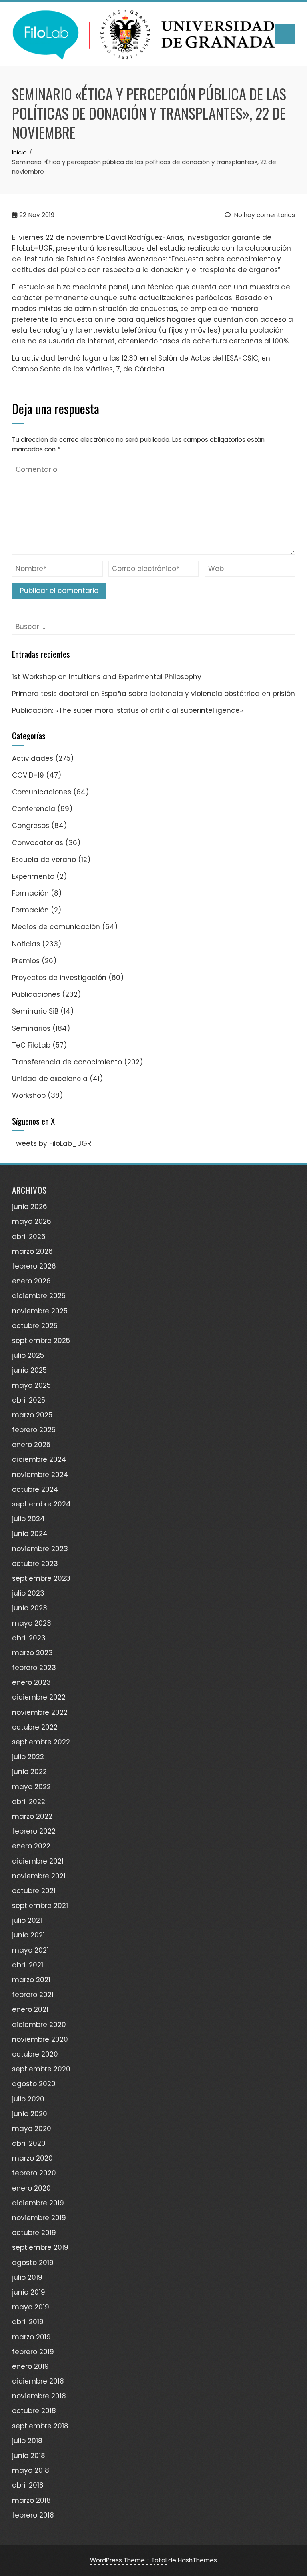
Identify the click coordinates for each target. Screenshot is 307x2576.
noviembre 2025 (40, 1311)
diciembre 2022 (39, 1697)
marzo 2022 (32, 1816)
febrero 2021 (33, 1995)
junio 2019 (29, 2292)
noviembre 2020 (40, 2039)
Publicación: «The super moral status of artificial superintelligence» (128, 710)
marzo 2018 (31, 2500)
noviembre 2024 (40, 1475)
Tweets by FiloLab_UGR (52, 1143)
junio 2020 (30, 2114)
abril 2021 (28, 1965)
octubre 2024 (35, 1489)
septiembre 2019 (40, 2247)
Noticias (26, 944)
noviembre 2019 (39, 2218)
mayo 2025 (31, 1385)
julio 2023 (28, 1593)
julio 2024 (28, 1519)
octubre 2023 (35, 1564)
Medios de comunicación (56, 927)
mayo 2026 (32, 1221)
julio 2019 (27, 2277)
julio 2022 (28, 1757)
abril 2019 (28, 2322)
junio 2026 (30, 1207)
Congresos (31, 826)
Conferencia (34, 809)
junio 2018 (29, 2456)
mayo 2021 (30, 1950)
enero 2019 (30, 2366)
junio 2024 (30, 1534)
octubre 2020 (35, 2054)
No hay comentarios (264, 215)
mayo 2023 (32, 1623)
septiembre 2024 (41, 1504)
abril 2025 (29, 1400)
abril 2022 (29, 1802)
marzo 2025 (32, 1415)
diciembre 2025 (39, 1296)
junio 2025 (29, 1370)
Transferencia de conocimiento (67, 1062)
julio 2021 (27, 1920)
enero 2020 (31, 2188)
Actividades (33, 758)
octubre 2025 (35, 1326)
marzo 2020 (32, 2158)
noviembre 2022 (40, 1712)
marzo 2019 (31, 2337)
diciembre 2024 (39, 1459)
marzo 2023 (32, 1653)
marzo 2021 (31, 1980)
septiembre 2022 (41, 1742)
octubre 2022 (35, 1727)
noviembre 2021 (39, 1876)
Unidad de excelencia (50, 1079)
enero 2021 (30, 2009)
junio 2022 (29, 1772)
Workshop (29, 1095)
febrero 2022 (34, 1831)
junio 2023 (30, 1608)
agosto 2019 (33, 2263)
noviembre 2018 (39, 2396)
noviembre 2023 (40, 1549)
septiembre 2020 (41, 2069)
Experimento (33, 876)
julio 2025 (28, 1355)
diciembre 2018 (38, 2381)
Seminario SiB (35, 1011)
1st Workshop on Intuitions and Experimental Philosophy (107, 677)
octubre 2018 (34, 2411)
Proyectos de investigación (59, 978)
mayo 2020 (32, 2129)
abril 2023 (29, 1638)
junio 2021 (28, 1935)
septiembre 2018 (40, 2426)
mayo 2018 (31, 2470)
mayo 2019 (31, 2307)
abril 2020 (29, 2143)
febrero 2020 (34, 2173)
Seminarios (31, 1028)
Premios (26, 961)
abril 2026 (29, 1237)
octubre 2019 (34, 2233)
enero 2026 (31, 1281)
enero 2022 (31, 1846)
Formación (30, 893)
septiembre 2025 (41, 1341)
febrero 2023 (34, 1668)
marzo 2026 (32, 1251)
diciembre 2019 (38, 2203)
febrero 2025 (34, 1430)
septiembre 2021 (40, 1906)
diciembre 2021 (38, 1861)
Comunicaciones (42, 792)
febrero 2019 (33, 2352)
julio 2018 (27, 2441)
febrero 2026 (34, 1266)
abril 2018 (28, 2485)
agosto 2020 (34, 2084)
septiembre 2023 (41, 1578)
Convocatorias (38, 843)
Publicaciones (36, 994)
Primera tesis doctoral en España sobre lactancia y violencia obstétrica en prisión (153, 694)
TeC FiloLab (31, 1045)
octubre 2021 (34, 1891)
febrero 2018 (33, 2515)
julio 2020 (28, 2099)
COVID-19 (28, 775)
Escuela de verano (44, 860)
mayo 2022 (31, 1787)
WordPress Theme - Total (128, 2560)
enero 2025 (31, 1445)
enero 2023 (31, 1682)
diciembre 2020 (39, 2025)
